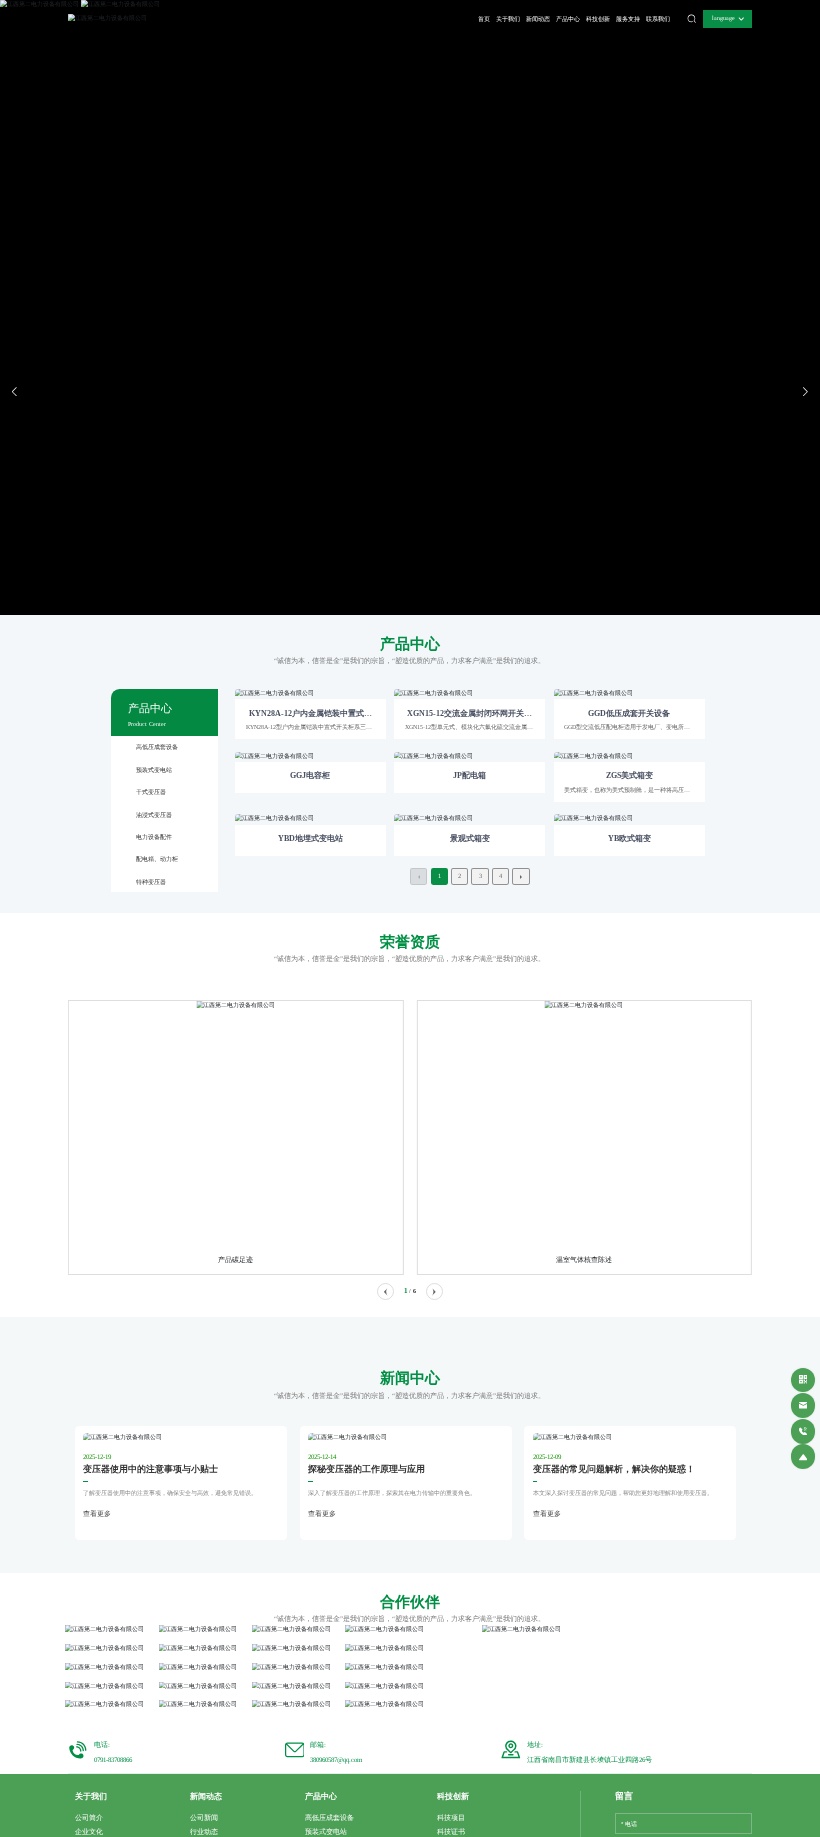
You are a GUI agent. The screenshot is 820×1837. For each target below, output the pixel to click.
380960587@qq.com (336, 1759)
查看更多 (97, 1513)
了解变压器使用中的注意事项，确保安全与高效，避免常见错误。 (170, 1492)
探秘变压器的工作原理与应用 (366, 1469)
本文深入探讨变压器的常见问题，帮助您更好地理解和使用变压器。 (623, 1492)
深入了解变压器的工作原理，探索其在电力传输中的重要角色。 (392, 1492)
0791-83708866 (113, 1759)
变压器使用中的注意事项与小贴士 (150, 1469)
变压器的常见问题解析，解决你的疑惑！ (614, 1469)
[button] (385, 1291)
